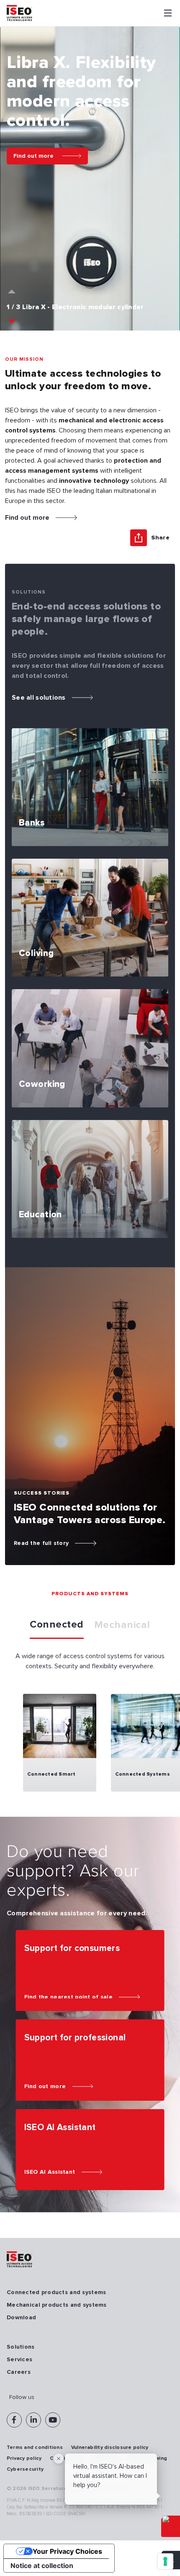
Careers (19, 2372)
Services (19, 2359)
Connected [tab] (57, 1624)
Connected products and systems (56, 2292)
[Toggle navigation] (168, 13)
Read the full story (41, 1543)
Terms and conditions (35, 2447)
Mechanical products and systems (57, 2305)
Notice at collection (42, 2566)
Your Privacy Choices (67, 2551)
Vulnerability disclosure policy (110, 2447)
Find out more (33, 156)
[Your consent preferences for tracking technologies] (165, 2561)
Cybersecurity (25, 2469)
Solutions (21, 2347)
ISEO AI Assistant (50, 2172)
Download (21, 2317)
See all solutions (39, 698)
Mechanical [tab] (122, 1625)
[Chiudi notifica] (59, 2459)
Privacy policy (24, 2458)
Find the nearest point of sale (68, 1997)
